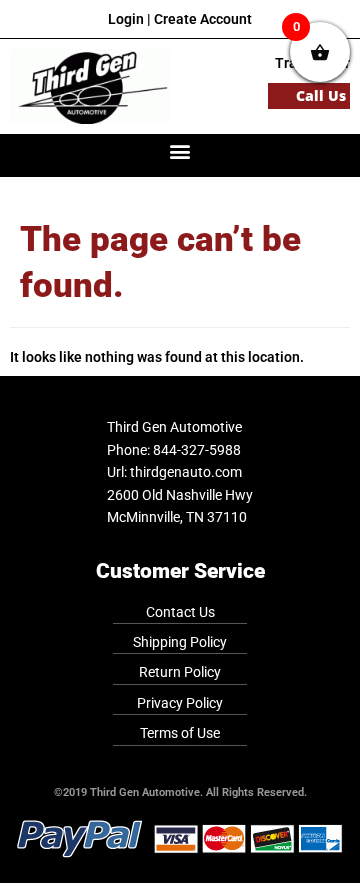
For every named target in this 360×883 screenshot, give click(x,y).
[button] (180, 150)
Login (126, 19)
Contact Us (180, 612)
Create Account (203, 19)
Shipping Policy (180, 642)
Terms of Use (180, 733)
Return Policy (180, 672)
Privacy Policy (180, 703)
